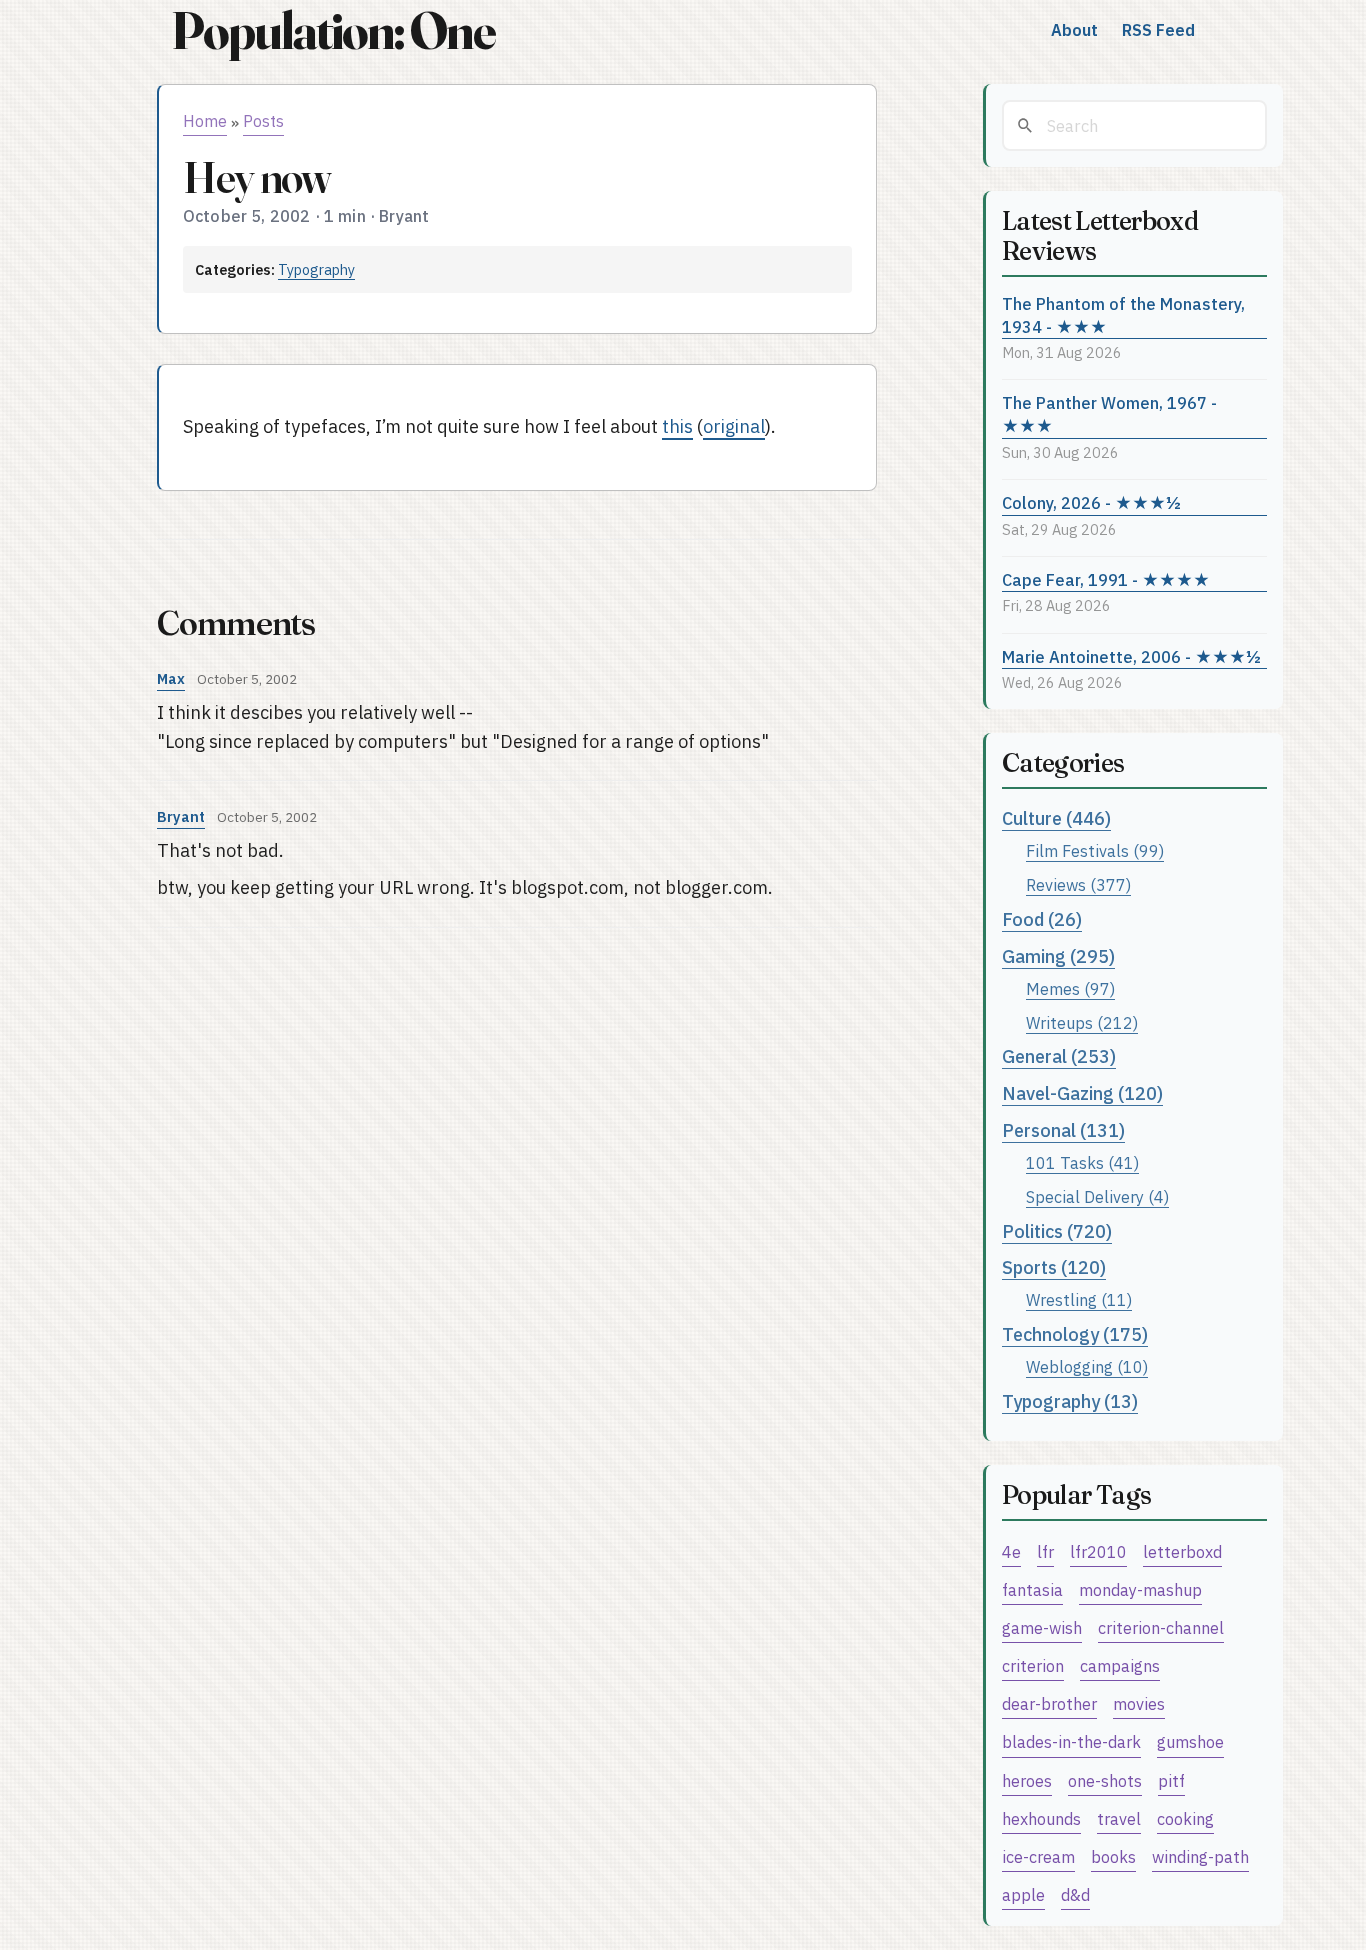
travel (1119, 1818)
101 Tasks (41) (1082, 1162)
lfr (1045, 1551)
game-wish (1042, 1627)
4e (1011, 1551)
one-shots (1105, 1780)
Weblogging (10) (1087, 1366)
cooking (1185, 1818)
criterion (1033, 1665)
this (677, 426)
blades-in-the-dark (1071, 1741)
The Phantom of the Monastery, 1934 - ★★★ (1123, 315)
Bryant (181, 816)
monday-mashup (1140, 1589)
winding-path (1200, 1856)
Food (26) (1042, 919)
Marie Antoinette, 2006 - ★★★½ (1131, 656)
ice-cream (1038, 1856)
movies (1139, 1703)
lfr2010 (1098, 1551)
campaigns (1120, 1665)
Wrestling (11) (1079, 1299)
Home (205, 121)
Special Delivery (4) (1097, 1196)
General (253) (1059, 1056)
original (734, 426)
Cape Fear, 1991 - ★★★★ (1106, 579)
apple (1023, 1894)
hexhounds (1041, 1818)
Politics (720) (1057, 1231)
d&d (1075, 1894)
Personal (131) (1063, 1130)
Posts (263, 121)
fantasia (1032, 1589)
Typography (316, 269)
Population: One (333, 30)
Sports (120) (1054, 1267)
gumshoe (1190, 1741)
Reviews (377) (1078, 884)
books (1113, 1856)
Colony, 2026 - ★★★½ (1091, 502)
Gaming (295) (1058, 956)
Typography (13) (1070, 1401)
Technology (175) (1075, 1334)
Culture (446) (1056, 818)
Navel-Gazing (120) (1082, 1093)
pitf (1171, 1780)
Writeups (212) (1082, 1022)
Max (171, 678)
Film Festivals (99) (1095, 850)
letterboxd (1182, 1551)
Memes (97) (1070, 988)
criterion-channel (1161, 1627)
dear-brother (1049, 1703)
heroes (1027, 1780)
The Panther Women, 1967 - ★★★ (1109, 414)
